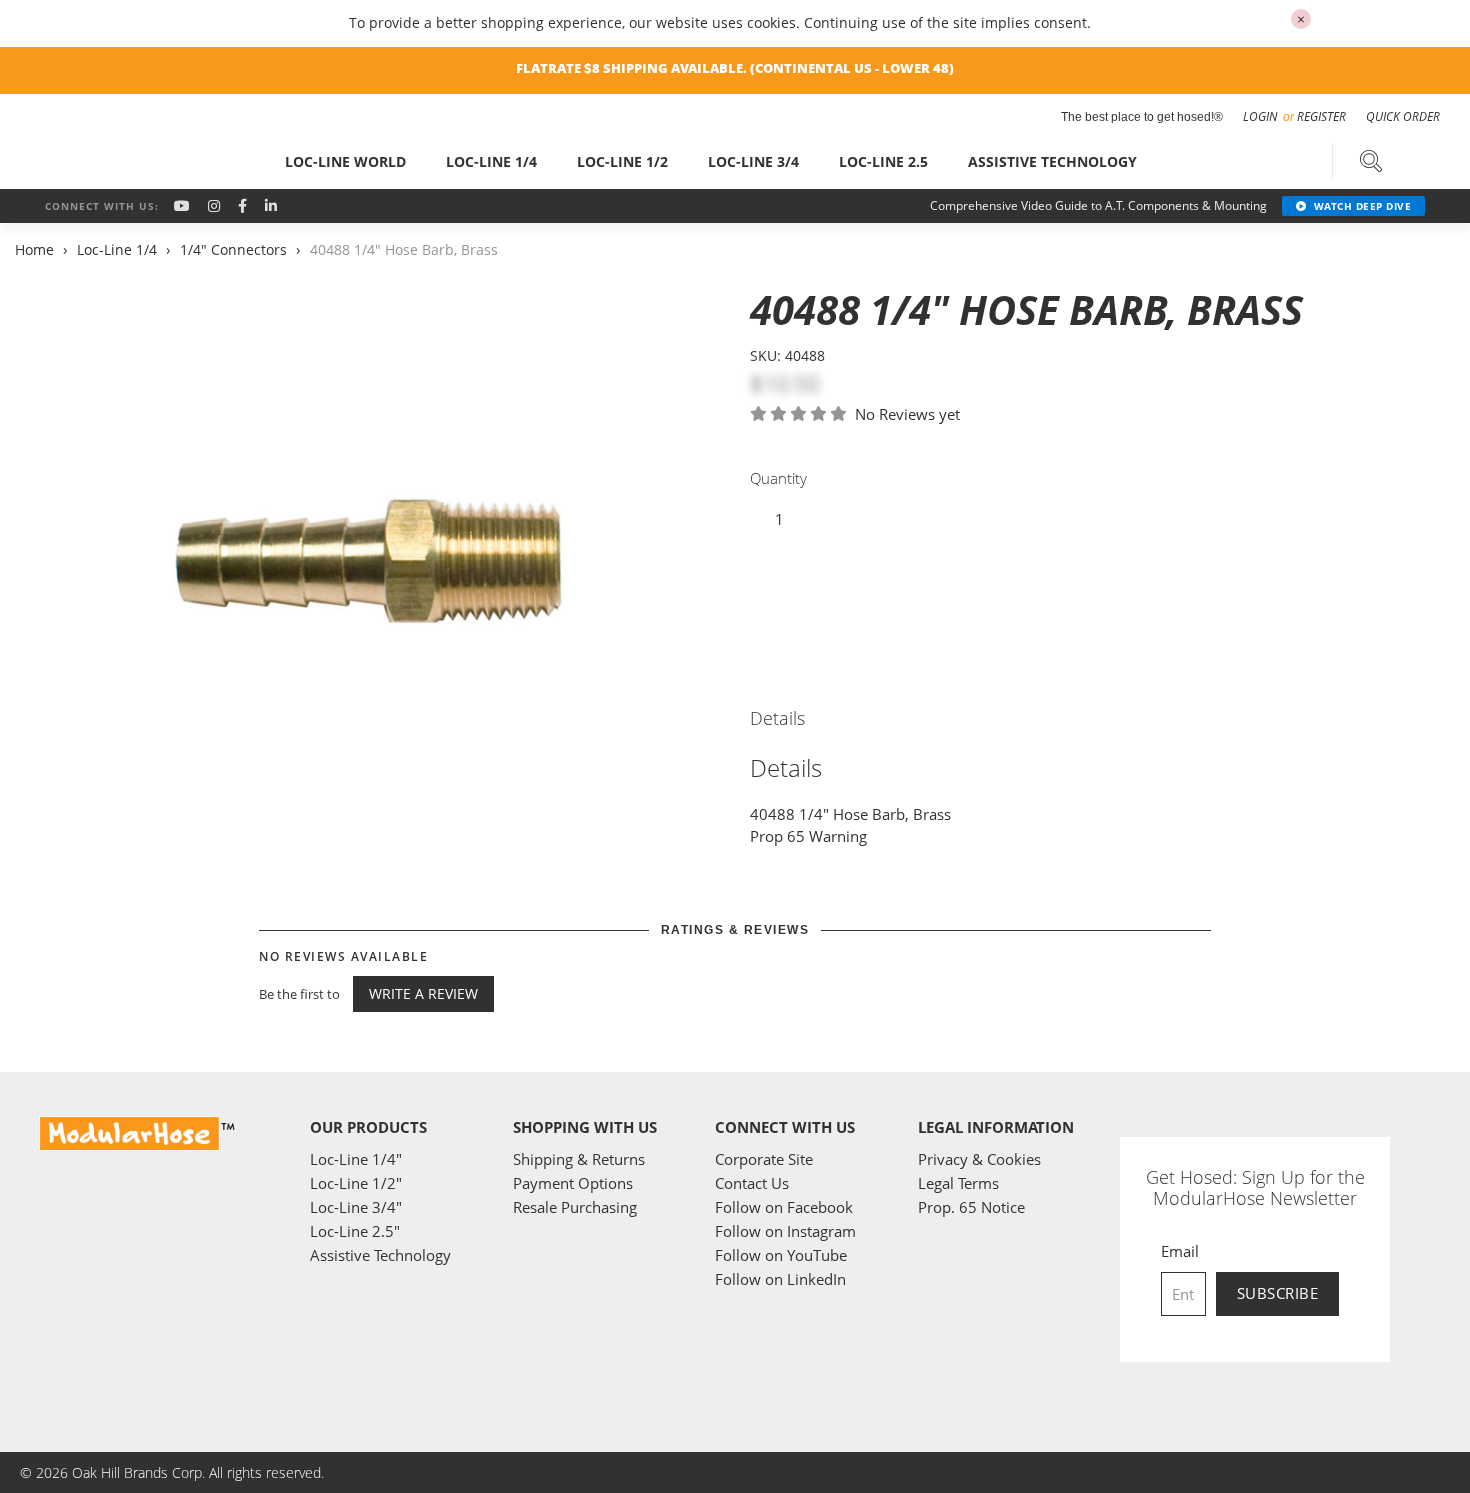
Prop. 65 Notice (971, 1207)
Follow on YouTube (781, 1255)
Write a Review (423, 993)
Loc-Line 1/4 (491, 161)
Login (1261, 116)
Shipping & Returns (579, 1159)
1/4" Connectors (233, 249)
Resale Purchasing (575, 1207)
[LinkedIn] (271, 205)
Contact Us (752, 1183)
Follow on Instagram (785, 1231)
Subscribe (1278, 1293)
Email (1180, 1251)
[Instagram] (214, 205)
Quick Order (1403, 116)
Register (1321, 116)
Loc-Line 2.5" (355, 1231)
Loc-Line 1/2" (356, 1183)
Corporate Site (764, 1159)
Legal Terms (958, 1183)
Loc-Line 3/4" (356, 1207)
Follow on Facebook (784, 1207)
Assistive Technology (1052, 161)
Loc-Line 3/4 (753, 161)
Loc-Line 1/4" (356, 1159)
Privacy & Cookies (979, 1159)
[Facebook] (242, 205)
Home (36, 249)
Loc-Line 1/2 (622, 161)
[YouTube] (182, 205)
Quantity (778, 478)
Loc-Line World (345, 161)
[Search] (1371, 161)
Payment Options (573, 1183)
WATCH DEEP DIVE (1363, 206)
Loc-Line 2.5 (883, 161)
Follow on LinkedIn (780, 1279)
